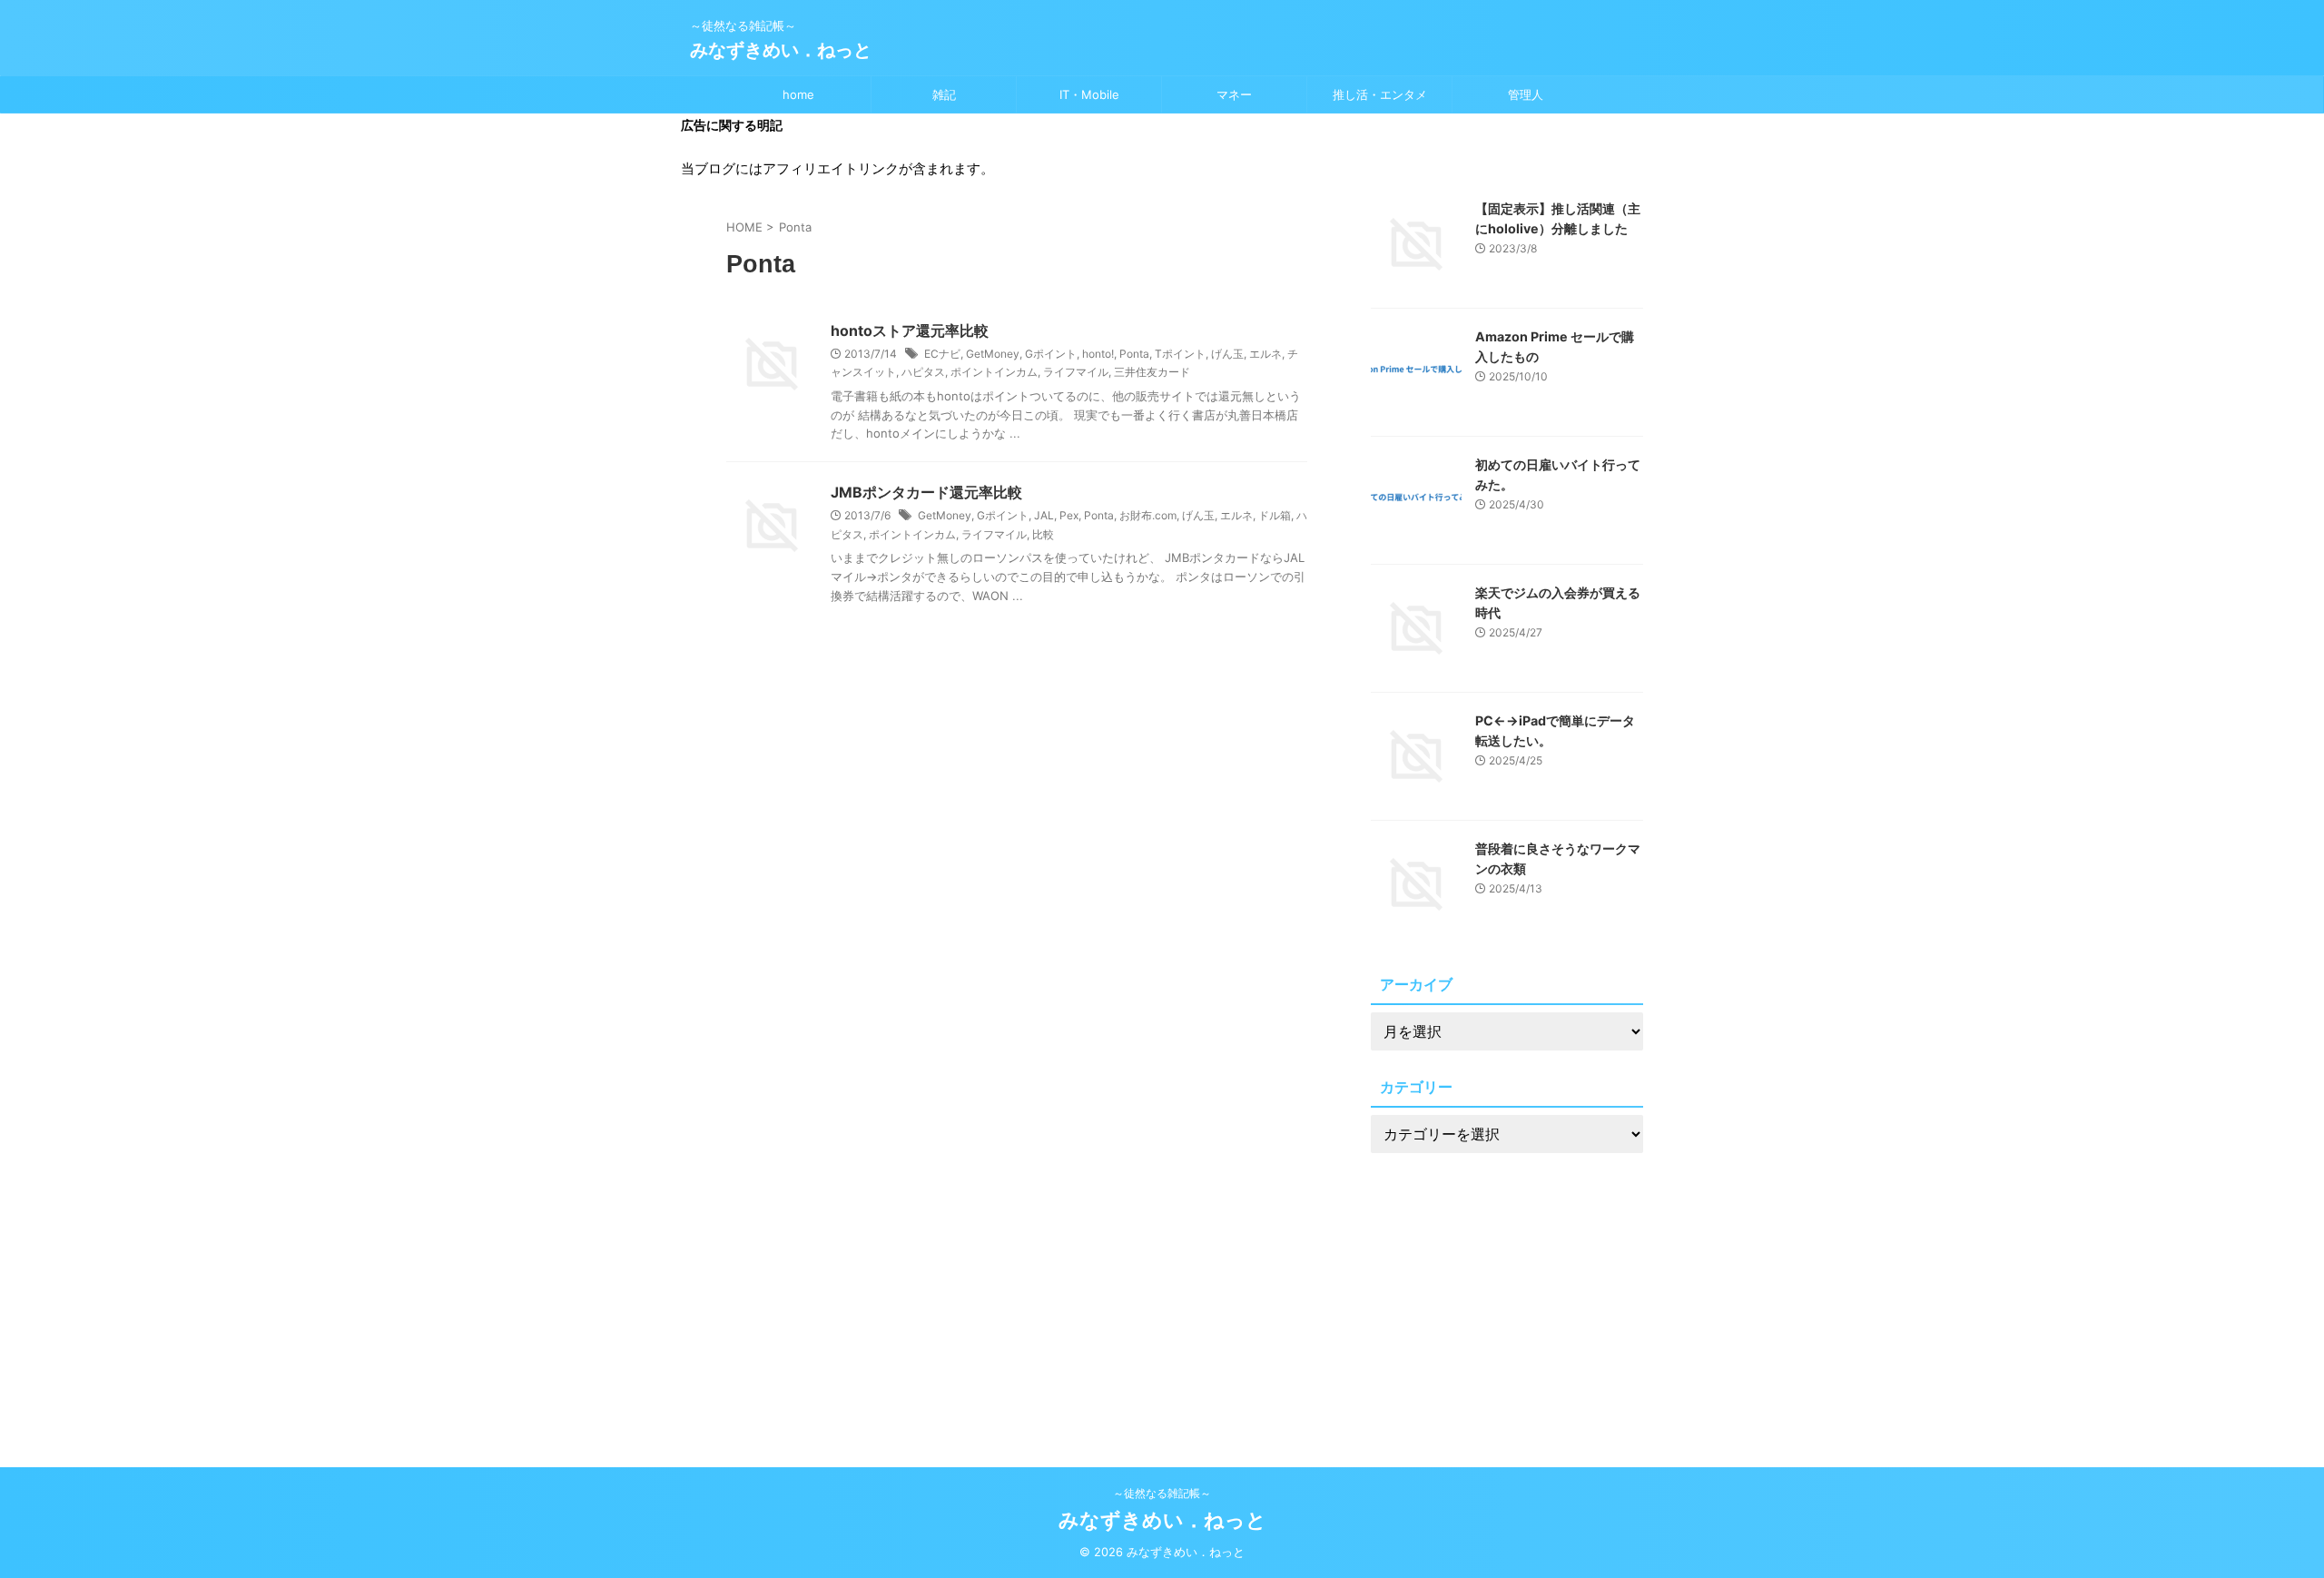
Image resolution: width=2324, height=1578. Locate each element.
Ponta (1134, 354)
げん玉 (1227, 354)
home (798, 94)
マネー (1234, 94)
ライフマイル (1076, 372)
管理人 (1526, 94)
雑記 (944, 94)
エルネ (1265, 354)
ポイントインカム (994, 372)
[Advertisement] (1507, 1292)
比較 (1043, 534)
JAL (1044, 515)
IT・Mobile (1089, 94)
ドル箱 (1275, 515)
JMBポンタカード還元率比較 (926, 492)
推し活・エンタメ (1380, 94)
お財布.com (1148, 515)
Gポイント (1051, 354)
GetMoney (993, 354)
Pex (1069, 515)
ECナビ (942, 354)
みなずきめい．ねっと (781, 50)
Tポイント (1180, 354)
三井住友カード (1152, 372)
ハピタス (923, 372)
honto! (1098, 354)
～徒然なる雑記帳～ (1162, 1493)
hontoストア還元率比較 (910, 330)
